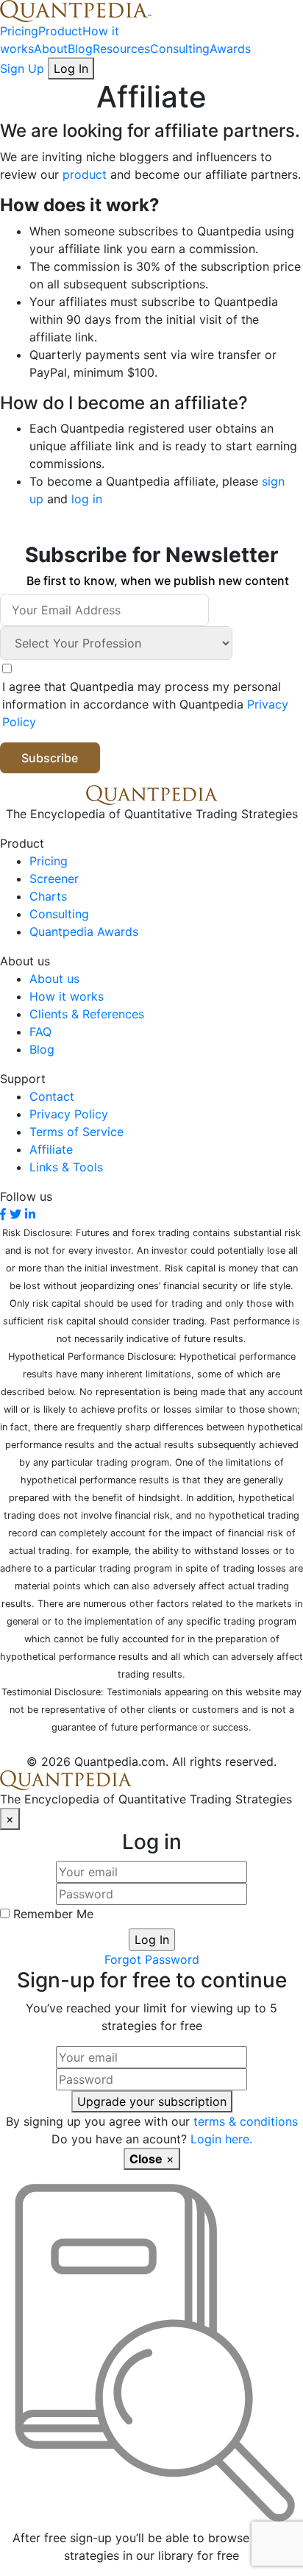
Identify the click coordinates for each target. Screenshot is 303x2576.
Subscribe (50, 758)
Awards (230, 49)
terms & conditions (246, 2121)
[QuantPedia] (76, 10)
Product (60, 31)
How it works (67, 996)
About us (54, 979)
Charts (48, 896)
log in (87, 499)
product (85, 174)
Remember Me (51, 1914)
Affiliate (51, 1149)
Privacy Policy (69, 1114)
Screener (54, 879)
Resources (121, 49)
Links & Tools (66, 1167)
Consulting (180, 49)
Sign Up (24, 68)
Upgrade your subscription (152, 2101)
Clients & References (87, 1014)
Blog (80, 49)
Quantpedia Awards (84, 932)
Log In (71, 68)
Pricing (19, 31)
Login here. (221, 2139)
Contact (52, 1096)
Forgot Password (152, 1959)
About (51, 49)
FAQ (40, 1032)
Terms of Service (76, 1132)
